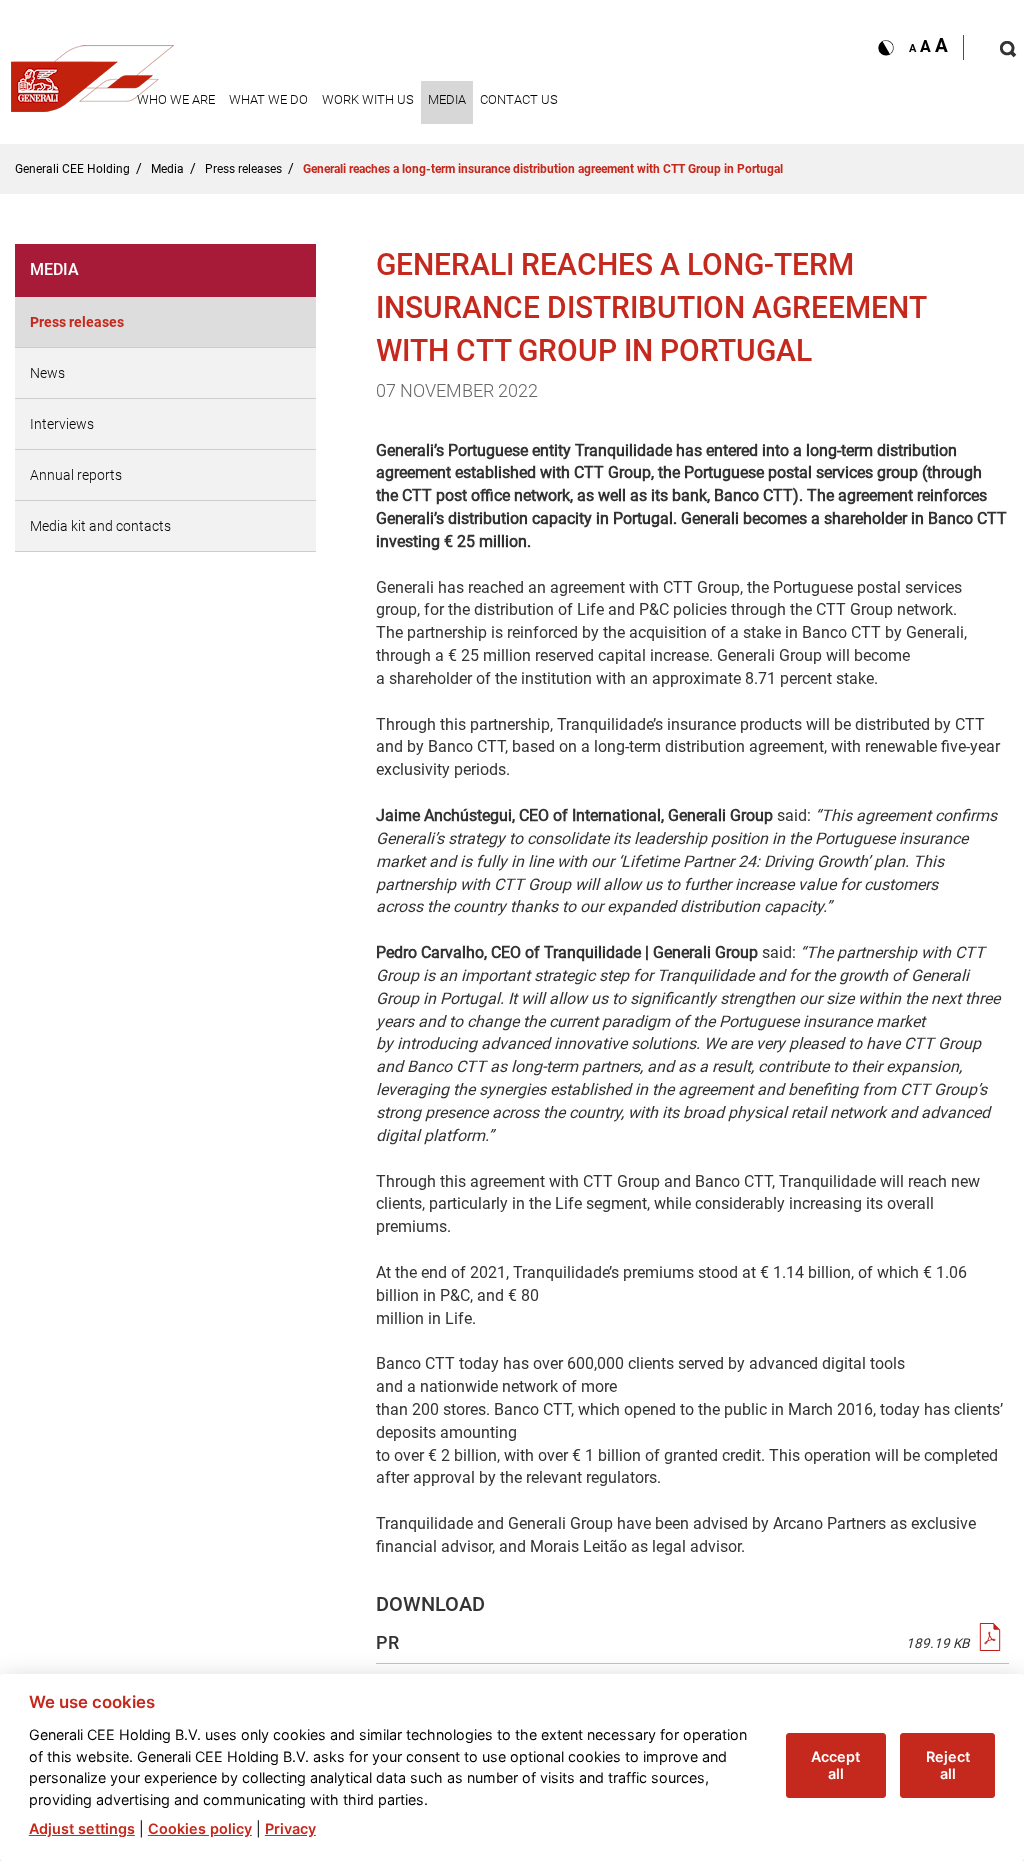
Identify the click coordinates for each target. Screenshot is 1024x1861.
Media (447, 99)
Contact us (519, 99)
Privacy (290, 1828)
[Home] (93, 72)
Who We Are (176, 99)
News (47, 373)
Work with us (368, 99)
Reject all (948, 1765)
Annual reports (76, 475)
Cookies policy (200, 1828)
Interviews (62, 424)
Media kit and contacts (100, 526)
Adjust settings (82, 1828)
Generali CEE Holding (72, 169)
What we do (268, 99)
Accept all (835, 1765)
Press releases (243, 169)
